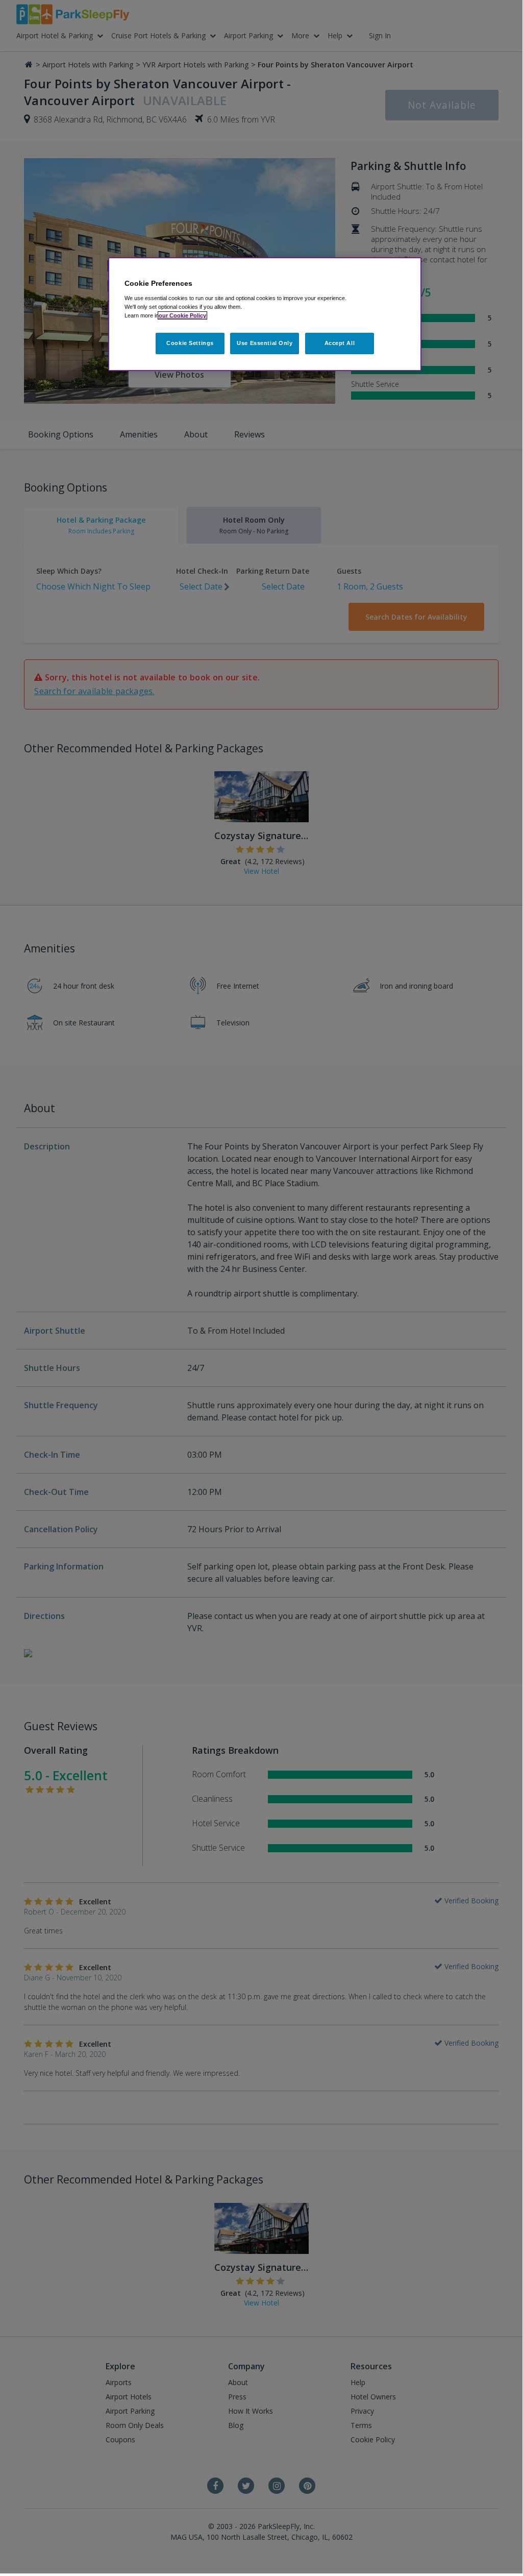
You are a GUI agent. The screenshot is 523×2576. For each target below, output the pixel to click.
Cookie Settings (190, 343)
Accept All (340, 343)
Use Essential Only (265, 343)
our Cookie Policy (182, 315)
